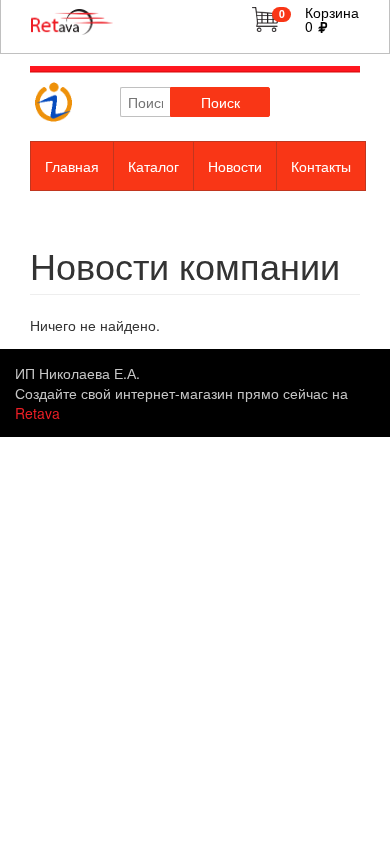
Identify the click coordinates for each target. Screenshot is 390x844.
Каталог (153, 166)
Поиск (220, 102)
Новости (235, 166)
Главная (72, 166)
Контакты (321, 166)
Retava (37, 413)
